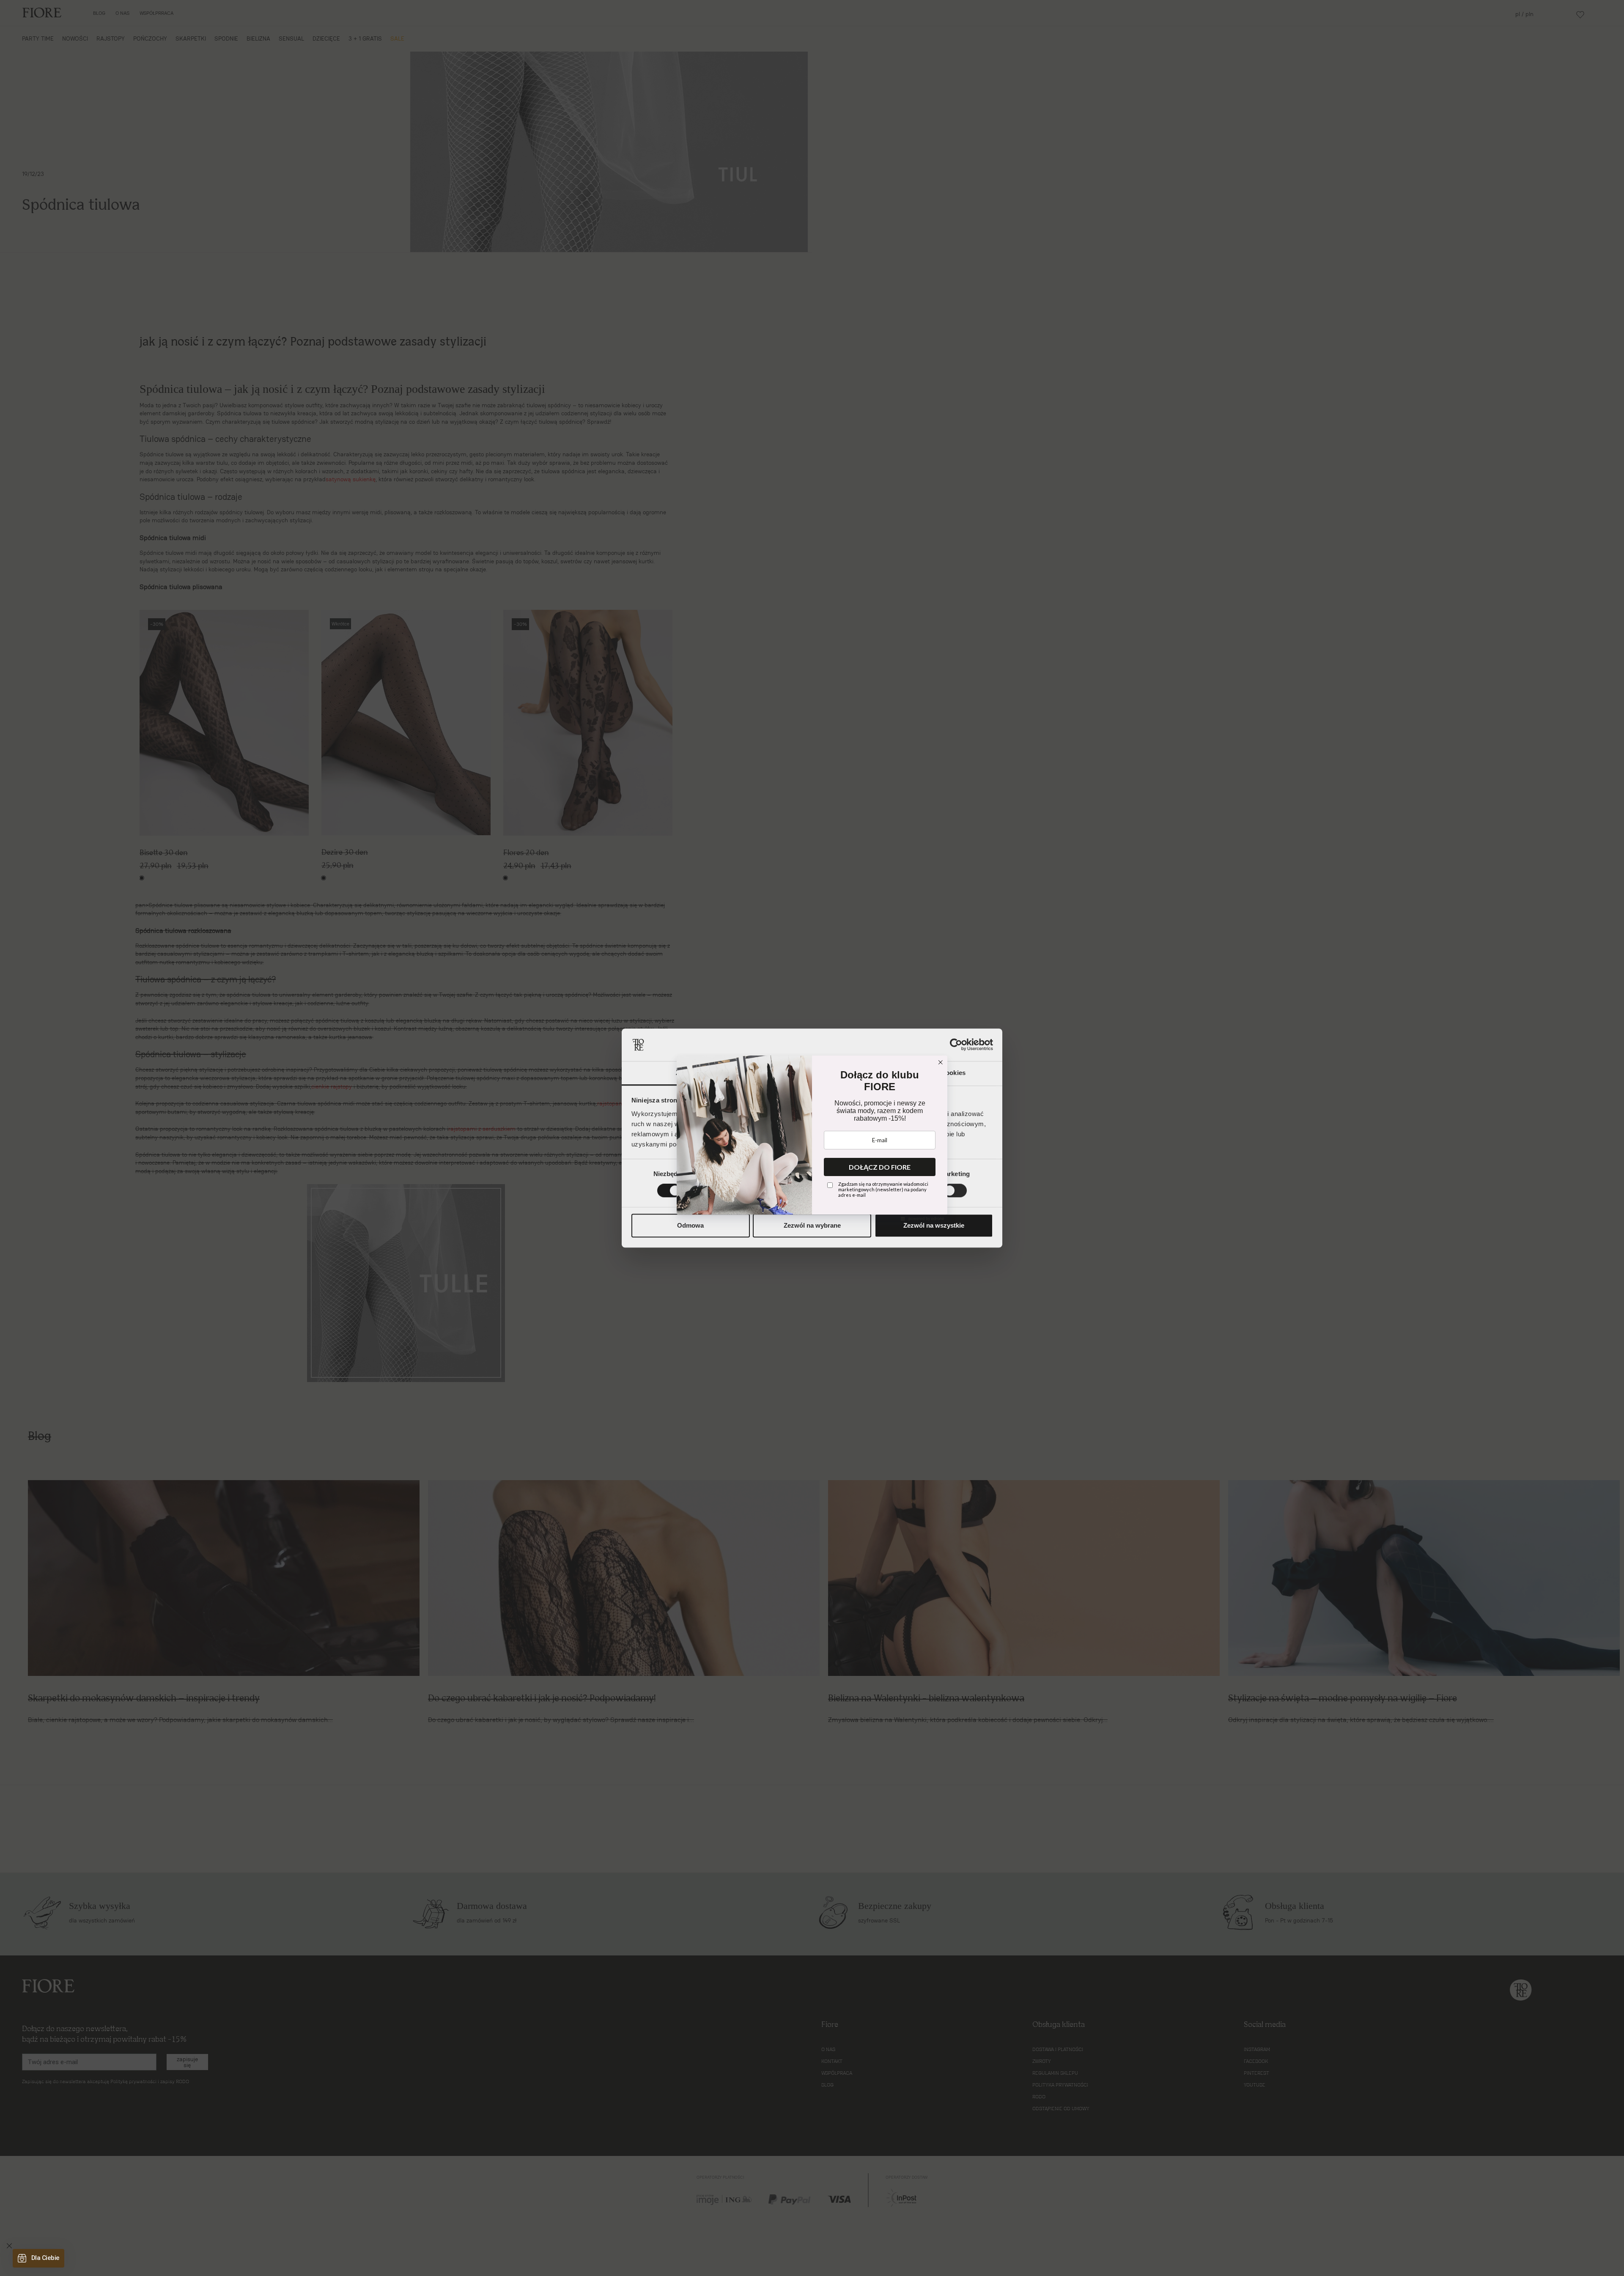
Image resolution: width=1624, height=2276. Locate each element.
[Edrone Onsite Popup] (812, 1138)
